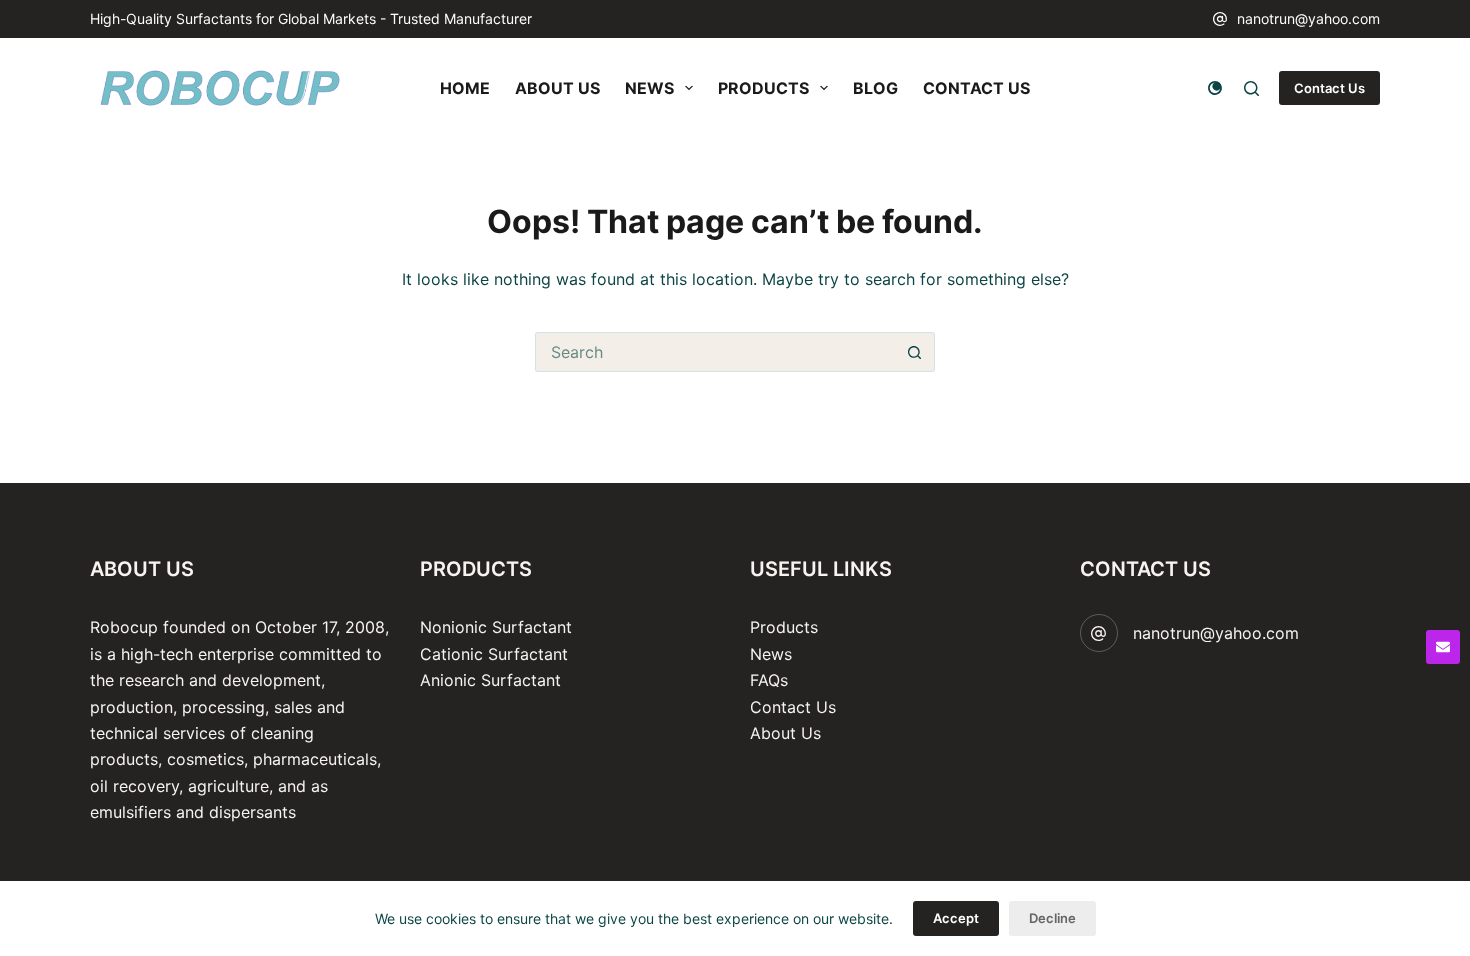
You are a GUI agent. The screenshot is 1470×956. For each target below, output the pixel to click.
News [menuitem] (649, 88)
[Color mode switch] (1215, 88)
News (771, 654)
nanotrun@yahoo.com (1308, 18)
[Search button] (915, 352)
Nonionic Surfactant (496, 627)
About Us (785, 733)
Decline (1052, 918)
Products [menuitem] (763, 88)
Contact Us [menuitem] (976, 88)
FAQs (769, 680)
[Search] (1251, 88)
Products (784, 627)
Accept (956, 918)
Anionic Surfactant (490, 680)
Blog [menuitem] (875, 88)
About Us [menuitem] (557, 88)
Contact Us (1329, 88)
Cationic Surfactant (494, 654)
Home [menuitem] (465, 88)
